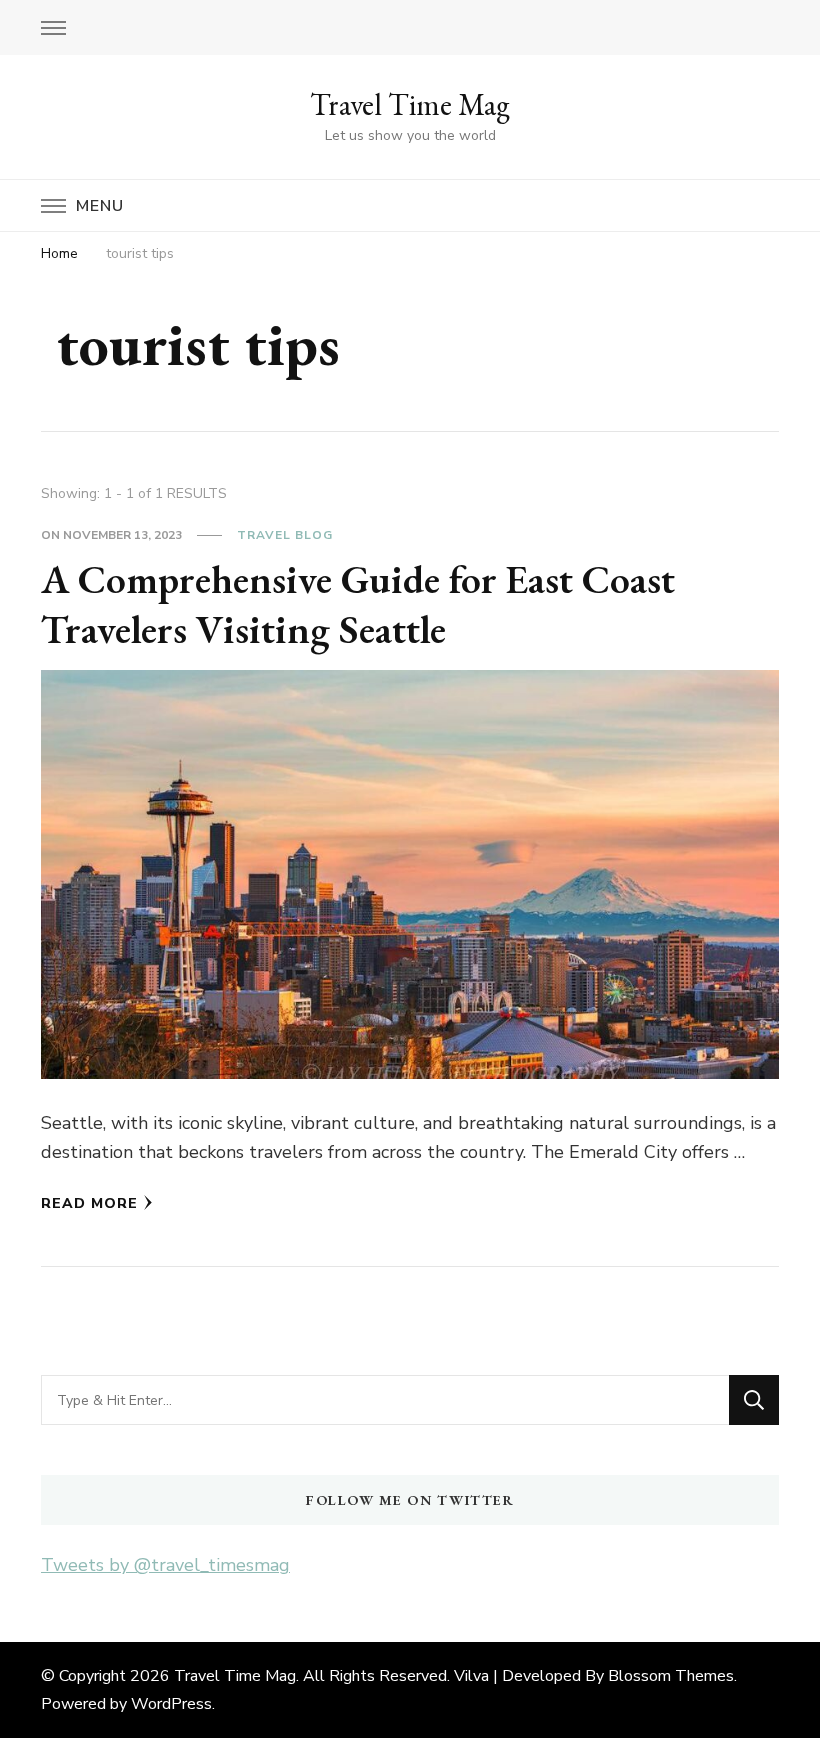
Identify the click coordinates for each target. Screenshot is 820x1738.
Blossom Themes (671, 1676)
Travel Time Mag (410, 104)
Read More (89, 1203)
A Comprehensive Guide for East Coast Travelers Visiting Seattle (358, 604)
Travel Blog (285, 535)
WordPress (171, 1704)
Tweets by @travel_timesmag (165, 1565)
